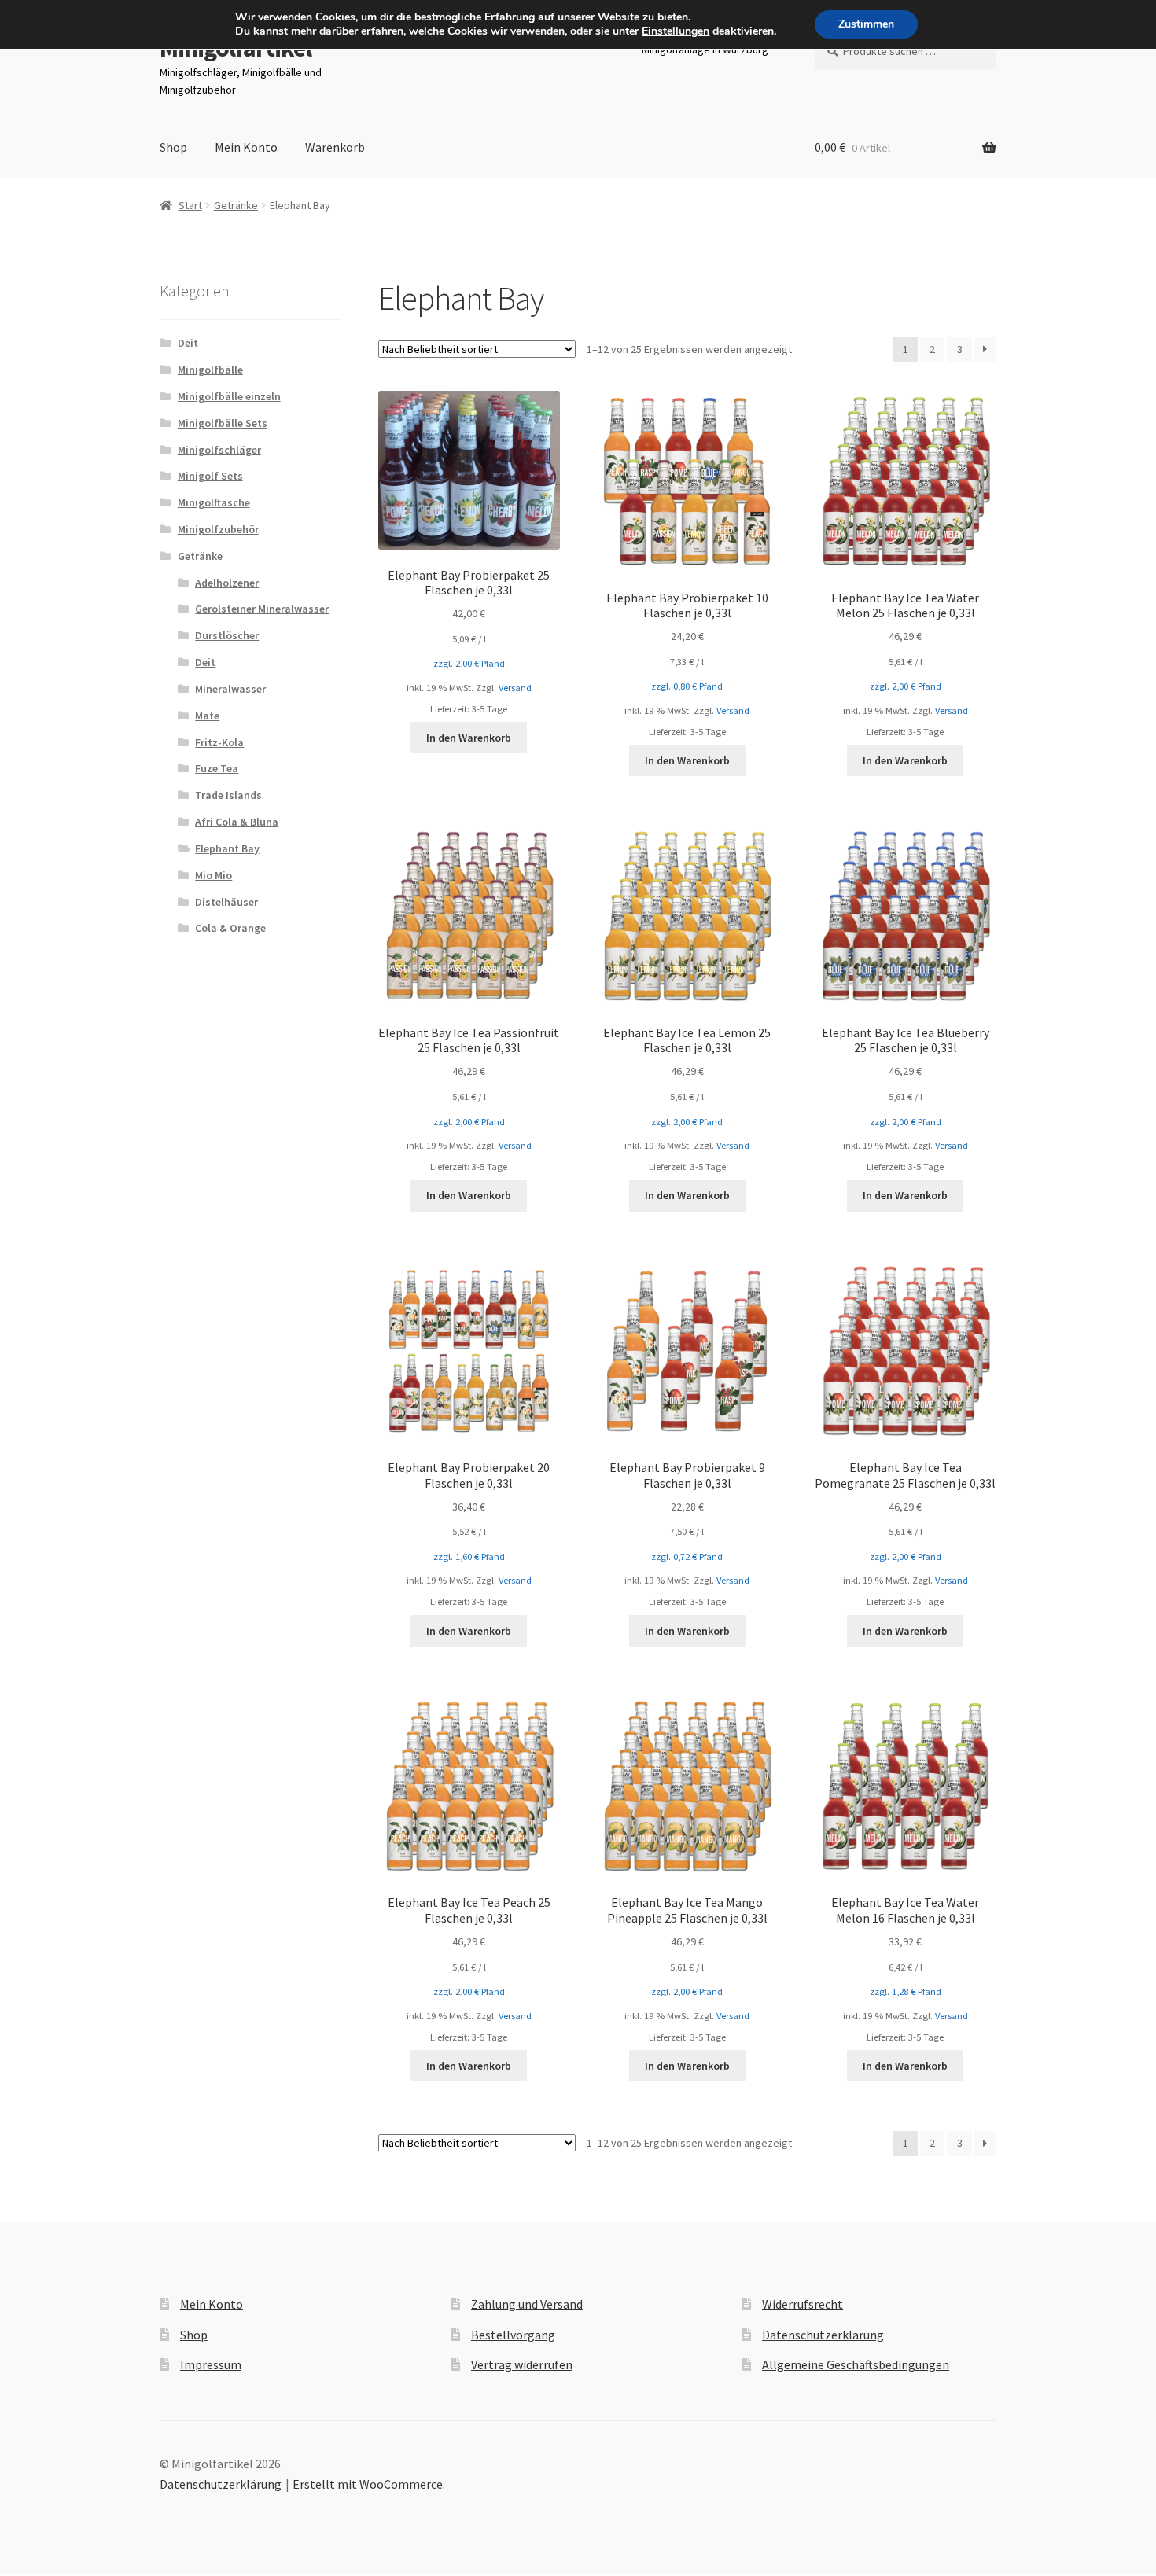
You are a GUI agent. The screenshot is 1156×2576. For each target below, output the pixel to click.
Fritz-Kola (219, 742)
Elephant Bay (227, 848)
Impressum (211, 2364)
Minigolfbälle (210, 370)
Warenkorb (335, 147)
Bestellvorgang (513, 2335)
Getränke (236, 205)
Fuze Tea (217, 768)
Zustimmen (866, 24)
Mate (207, 716)
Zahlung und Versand (527, 2304)
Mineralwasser (230, 689)
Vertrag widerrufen (522, 2364)
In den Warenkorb (469, 738)
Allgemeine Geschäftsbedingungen (856, 2364)
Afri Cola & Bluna (237, 822)
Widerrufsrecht (803, 2304)
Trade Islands (228, 795)
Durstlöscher (227, 635)
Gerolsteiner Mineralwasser (262, 609)
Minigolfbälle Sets (223, 423)
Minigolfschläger (219, 450)
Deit (188, 343)
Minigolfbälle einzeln (229, 396)
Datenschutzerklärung (823, 2335)
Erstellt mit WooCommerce (368, 2484)
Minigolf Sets (210, 476)
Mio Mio (214, 875)
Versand (515, 688)
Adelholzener (227, 583)
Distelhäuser (226, 902)
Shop (173, 147)
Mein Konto (246, 147)
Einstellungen (676, 31)
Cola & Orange (230, 928)
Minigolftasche (214, 502)
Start (190, 205)
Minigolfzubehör (218, 529)
